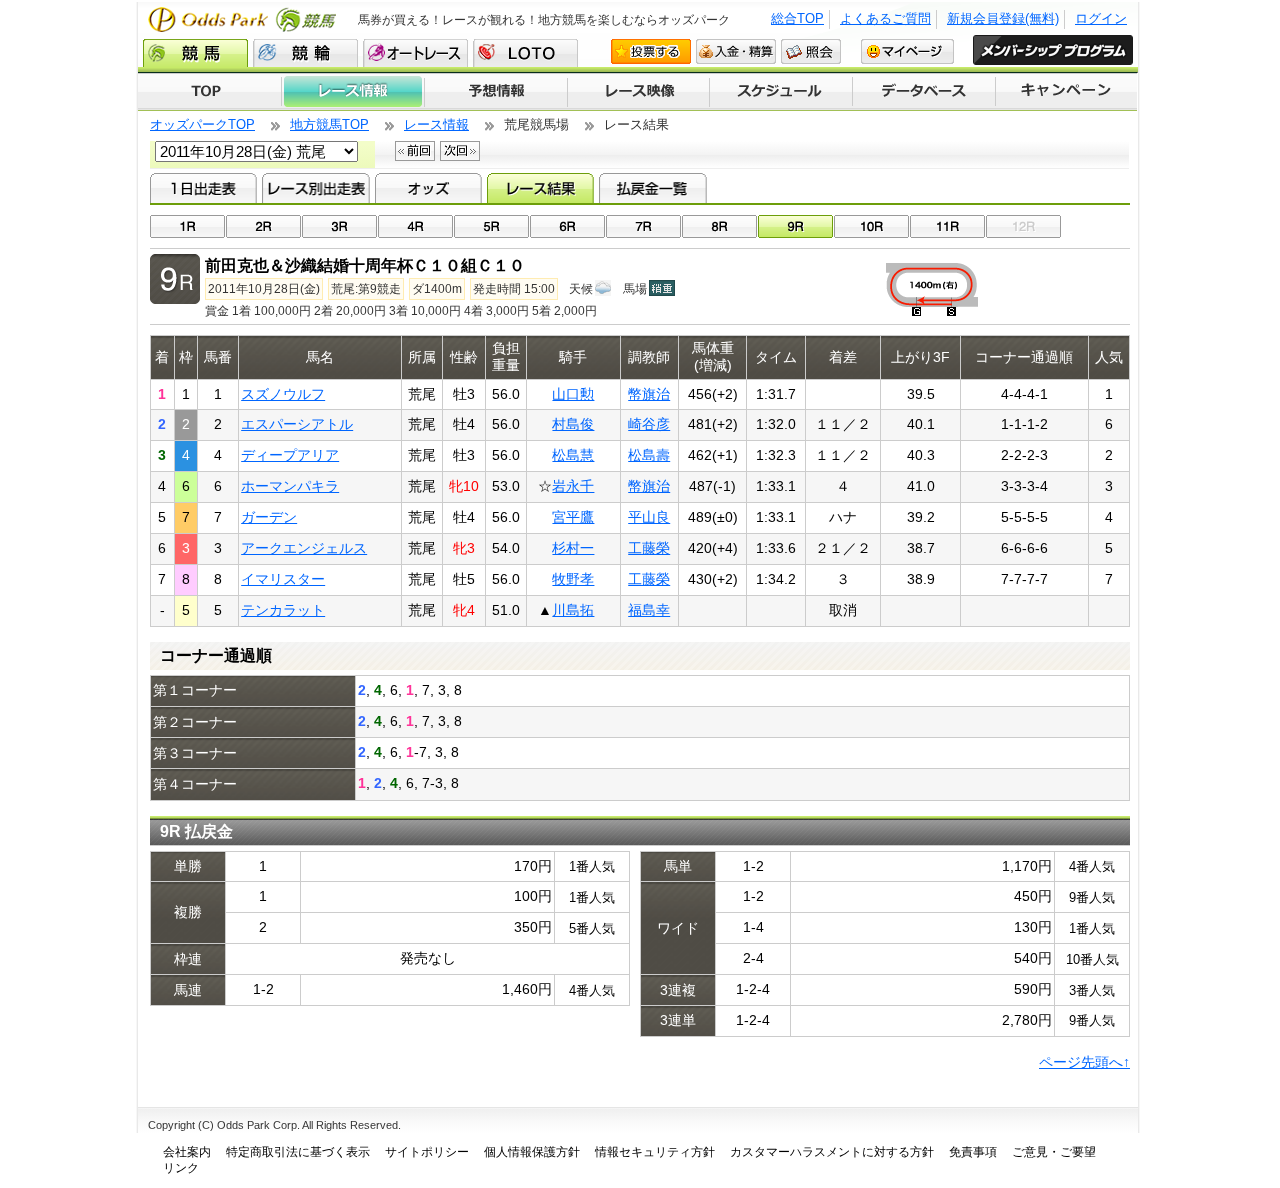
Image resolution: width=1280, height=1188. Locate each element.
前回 (415, 151)
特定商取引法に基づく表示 (298, 1152)
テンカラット (283, 610)
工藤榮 (649, 548)
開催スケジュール (781, 92)
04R (415, 226)
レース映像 (638, 92)
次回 (460, 151)
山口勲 (573, 394)
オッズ (428, 188)
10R (871, 226)
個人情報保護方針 (532, 1152)
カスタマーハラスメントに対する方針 (832, 1152)
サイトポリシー (427, 1152)
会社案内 (187, 1152)
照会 (811, 51)
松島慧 (573, 455)
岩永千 (573, 486)
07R (643, 226)
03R (339, 226)
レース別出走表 (315, 188)
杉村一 (573, 548)
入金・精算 (736, 51)
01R (187, 226)
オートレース (415, 53)
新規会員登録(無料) (1003, 18)
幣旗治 (649, 394)
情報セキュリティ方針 (655, 1152)
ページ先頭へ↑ (1084, 1062)
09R (795, 226)
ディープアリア (290, 455)
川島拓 (573, 610)
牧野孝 (573, 579)
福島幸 (649, 610)
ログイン (1101, 18)
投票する (651, 51)
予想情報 (495, 92)
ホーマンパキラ (290, 486)
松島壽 (649, 455)
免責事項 (973, 1152)
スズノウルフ (283, 394)
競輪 (305, 53)
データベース (924, 92)
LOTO (525, 53)
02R (263, 226)
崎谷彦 (649, 424)
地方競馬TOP (329, 124)
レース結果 (540, 188)
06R (567, 226)
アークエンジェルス (304, 548)
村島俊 (573, 424)
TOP (209, 92)
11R (947, 226)
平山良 (649, 517)
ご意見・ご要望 (1054, 1152)
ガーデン (269, 517)
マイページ (907, 51)
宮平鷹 (573, 517)
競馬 (195, 53)
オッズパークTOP (202, 124)
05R (491, 226)
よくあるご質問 (885, 18)
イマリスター (283, 579)
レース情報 (352, 92)
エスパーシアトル (297, 424)
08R (719, 226)
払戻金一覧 (652, 188)
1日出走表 (203, 188)
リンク (181, 1168)
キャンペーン (1067, 92)
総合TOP (797, 18)
